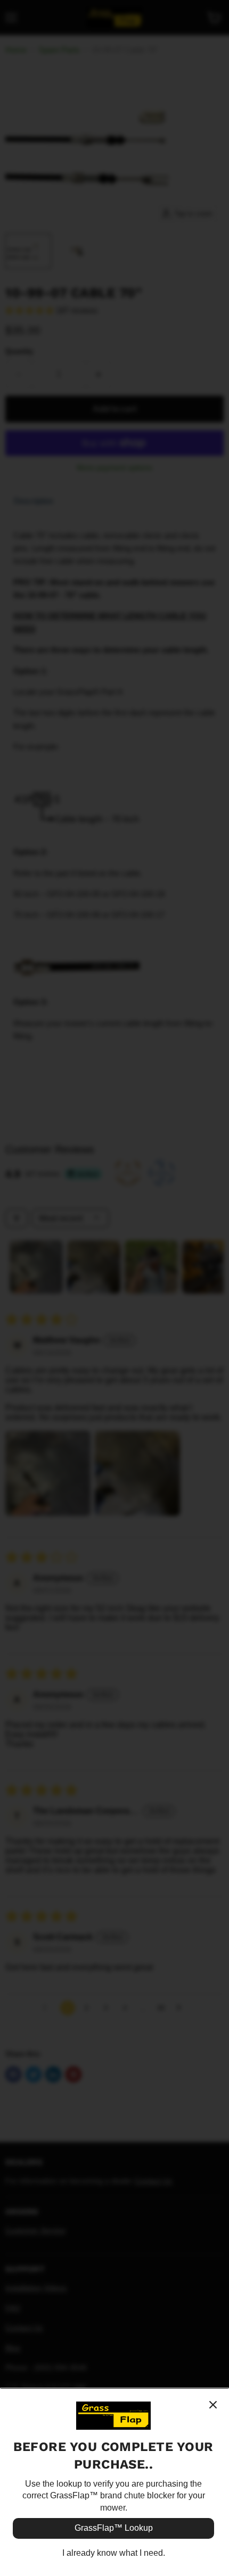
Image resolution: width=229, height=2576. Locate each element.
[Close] (213, 2405)
